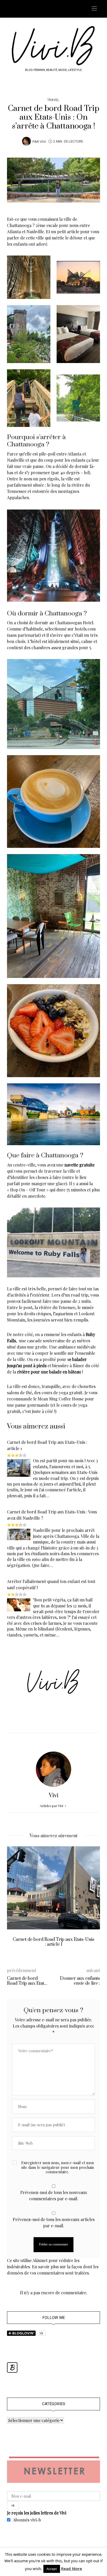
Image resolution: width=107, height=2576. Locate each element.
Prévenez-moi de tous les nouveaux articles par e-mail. (54, 2222)
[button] (15, 1903)
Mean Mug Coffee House (61, 1399)
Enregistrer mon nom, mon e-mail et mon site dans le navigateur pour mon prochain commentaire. (58, 2167)
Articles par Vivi (52, 1806)
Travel (53, 100)
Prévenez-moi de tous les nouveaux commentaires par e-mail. (54, 2195)
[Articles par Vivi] (26, 141)
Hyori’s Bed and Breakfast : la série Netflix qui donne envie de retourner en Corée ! (54, 1944)
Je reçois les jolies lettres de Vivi (37, 2513)
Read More (72, 2568)
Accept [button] (52, 2569)
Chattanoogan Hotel (74, 623)
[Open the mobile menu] (94, 9)
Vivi (43, 142)
